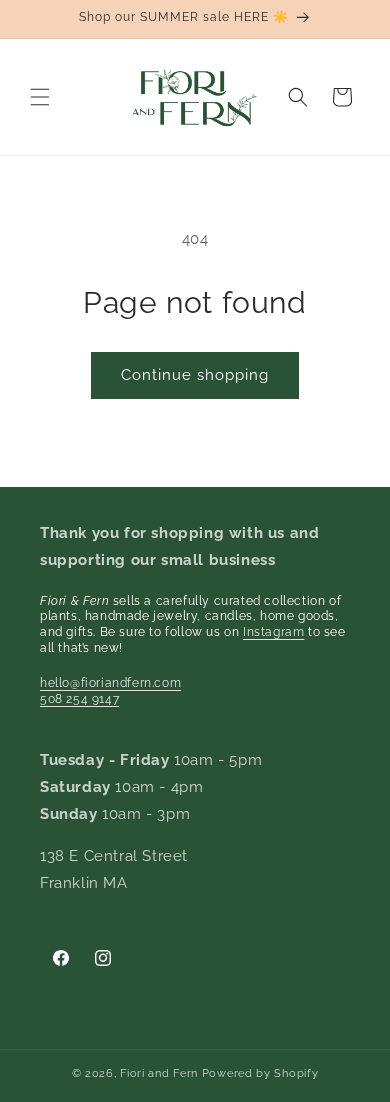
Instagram (273, 632)
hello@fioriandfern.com (110, 683)
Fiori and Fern (159, 1073)
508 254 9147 (79, 699)
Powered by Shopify (260, 1073)
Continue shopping (195, 375)
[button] (40, 97)
